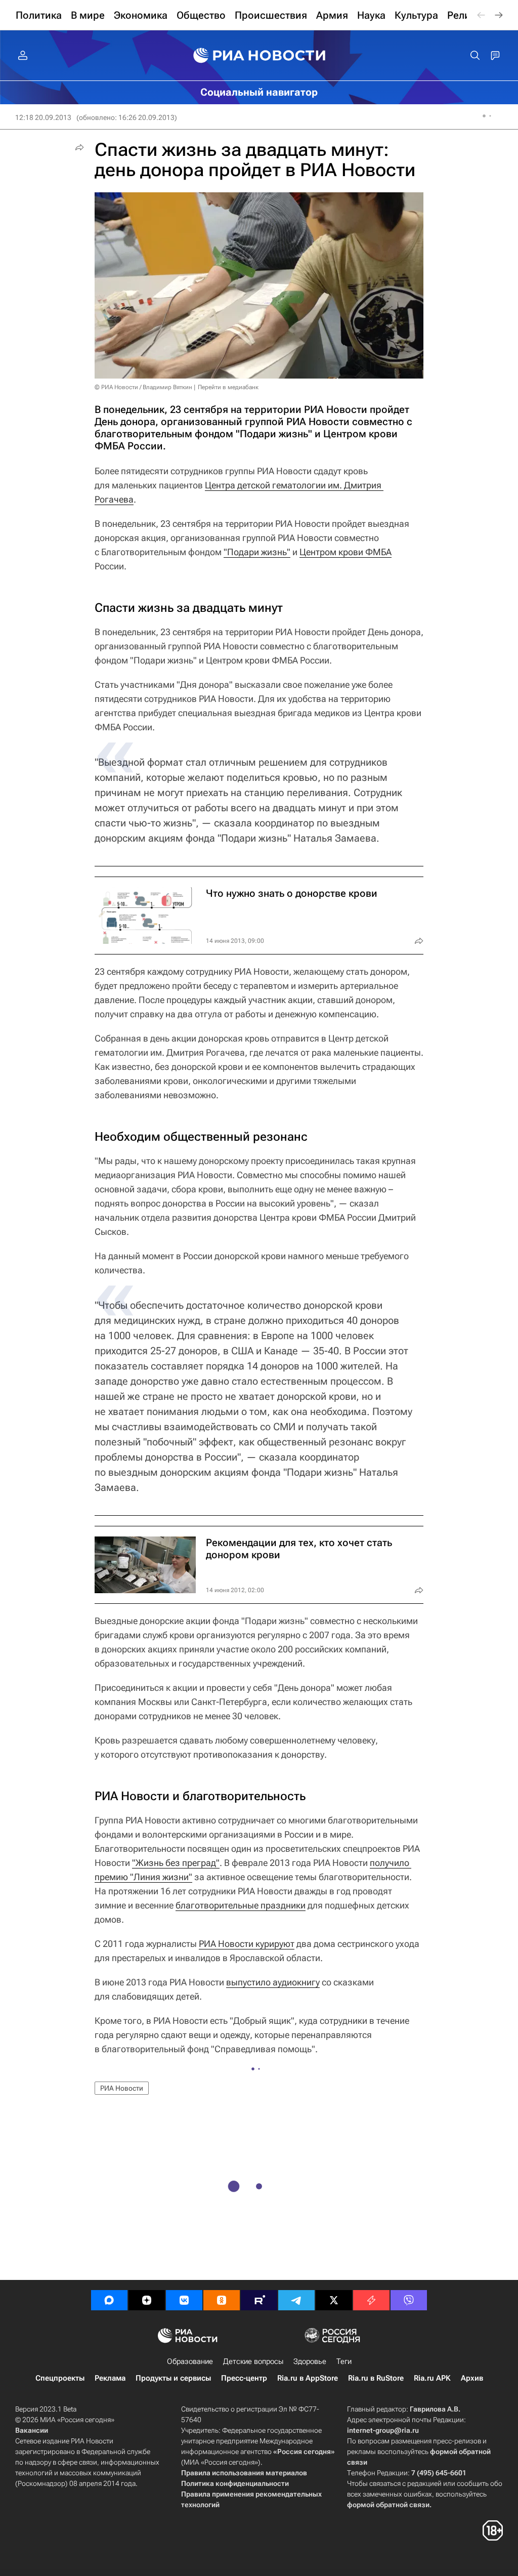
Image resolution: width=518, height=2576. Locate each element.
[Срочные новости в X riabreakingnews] (371, 2300)
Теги (344, 2361)
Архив (472, 2378)
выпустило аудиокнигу (273, 1982)
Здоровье (310, 2361)
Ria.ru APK (432, 2378)
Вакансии (32, 2430)
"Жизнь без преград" (176, 1863)
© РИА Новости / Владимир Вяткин (143, 387)
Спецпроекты (60, 2378)
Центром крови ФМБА (346, 552)
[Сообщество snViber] (409, 2300)
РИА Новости (122, 2088)
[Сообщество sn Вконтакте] (184, 2300)
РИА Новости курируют (247, 1944)
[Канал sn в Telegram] (296, 2300)
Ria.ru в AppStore (308, 2378)
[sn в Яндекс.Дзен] (147, 2300)
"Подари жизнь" (257, 552)
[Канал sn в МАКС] (109, 2300)
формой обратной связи (388, 2505)
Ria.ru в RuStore (376, 2378)
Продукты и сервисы (173, 2378)
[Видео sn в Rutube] (259, 2300)
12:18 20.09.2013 (43, 117)
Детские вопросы (253, 2361)
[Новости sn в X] (334, 2300)
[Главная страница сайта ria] (259, 56)
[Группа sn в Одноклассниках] (222, 2300)
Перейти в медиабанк (228, 387)
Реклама (110, 2378)
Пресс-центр (244, 2378)
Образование (190, 2361)
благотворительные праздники (241, 1905)
